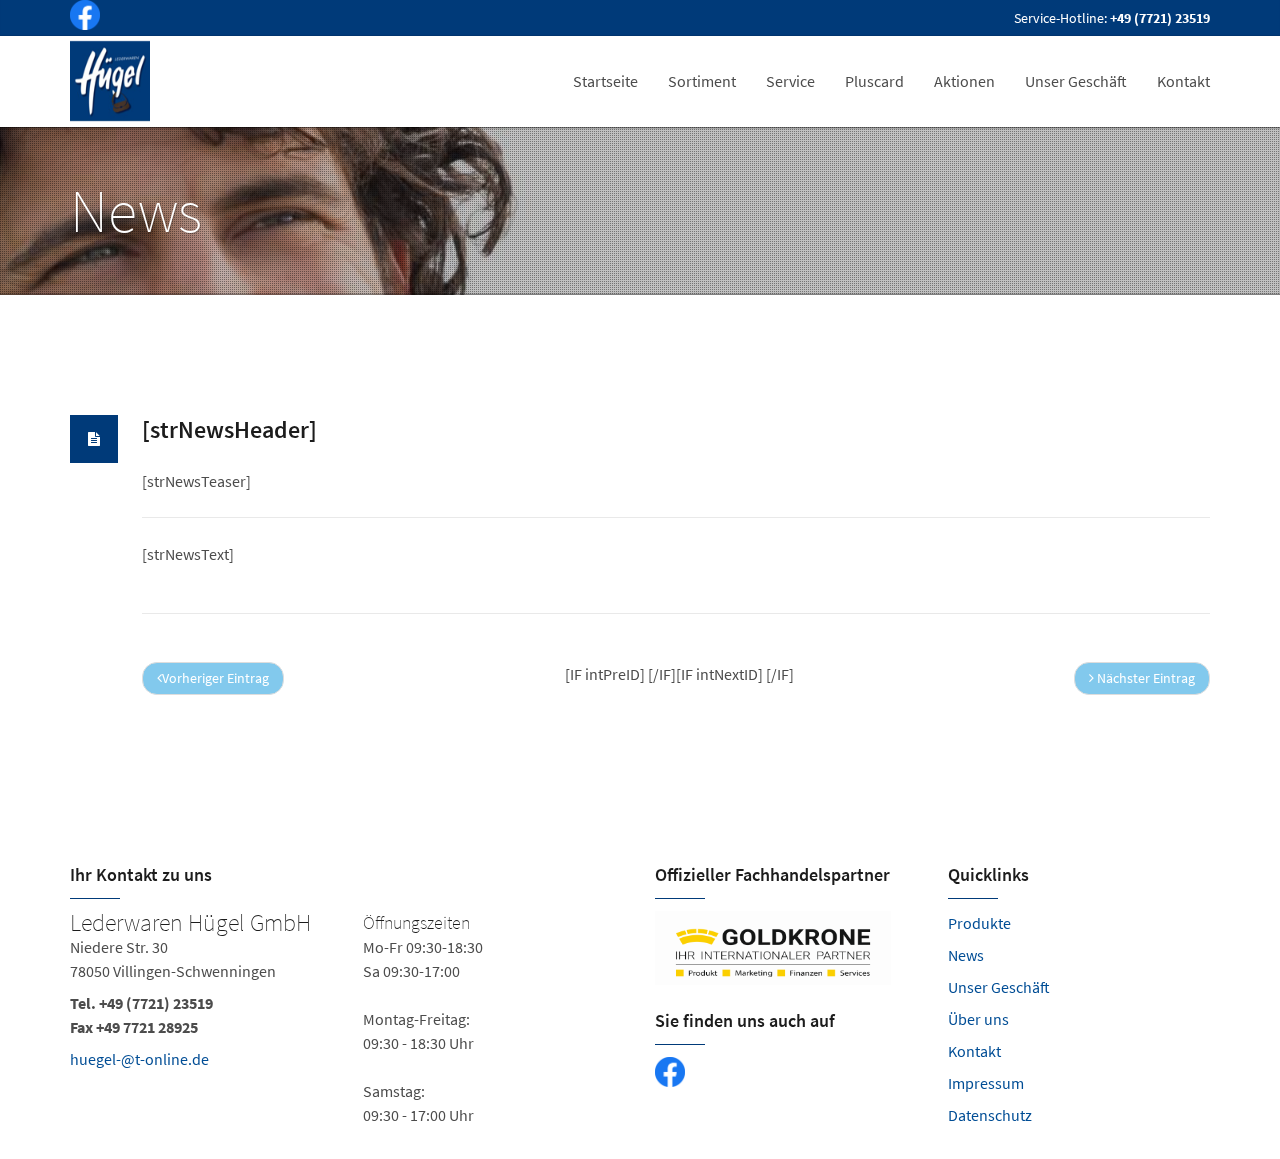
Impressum (986, 1083)
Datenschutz (990, 1115)
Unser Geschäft (999, 987)
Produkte (979, 923)
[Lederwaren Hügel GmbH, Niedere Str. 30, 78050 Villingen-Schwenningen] (347, 1019)
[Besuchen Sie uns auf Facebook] (81, 18)
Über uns (978, 1019)
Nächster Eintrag (1144, 678)
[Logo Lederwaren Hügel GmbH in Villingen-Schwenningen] (112, 81)
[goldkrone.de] (786, 948)
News (966, 955)
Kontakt (974, 1051)
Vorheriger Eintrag (215, 678)
